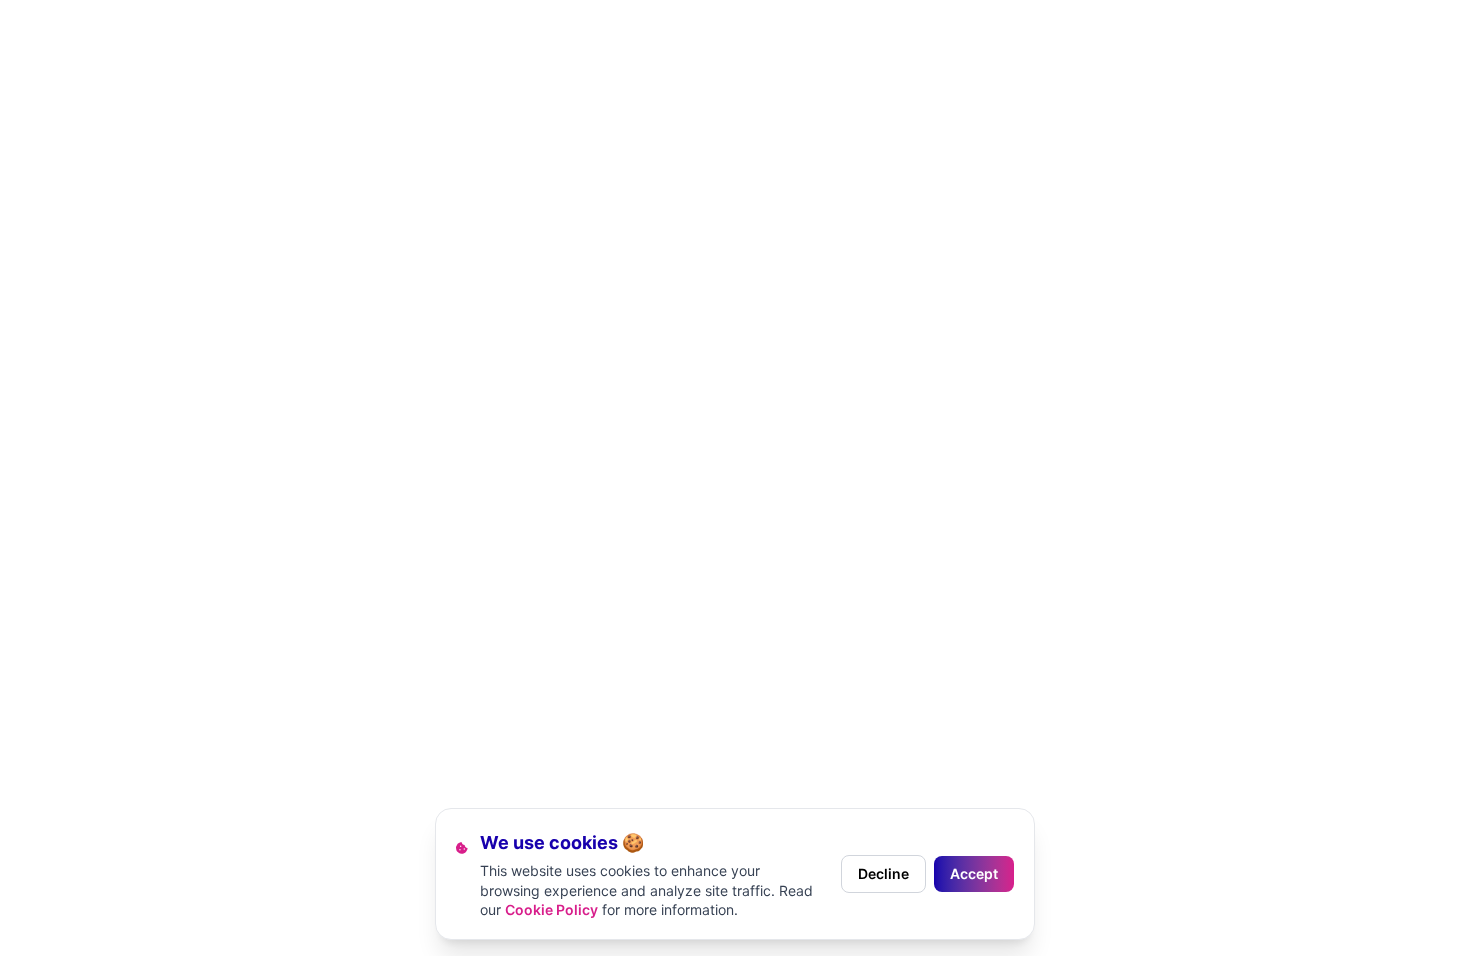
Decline (883, 873)
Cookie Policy (551, 909)
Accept (974, 873)
